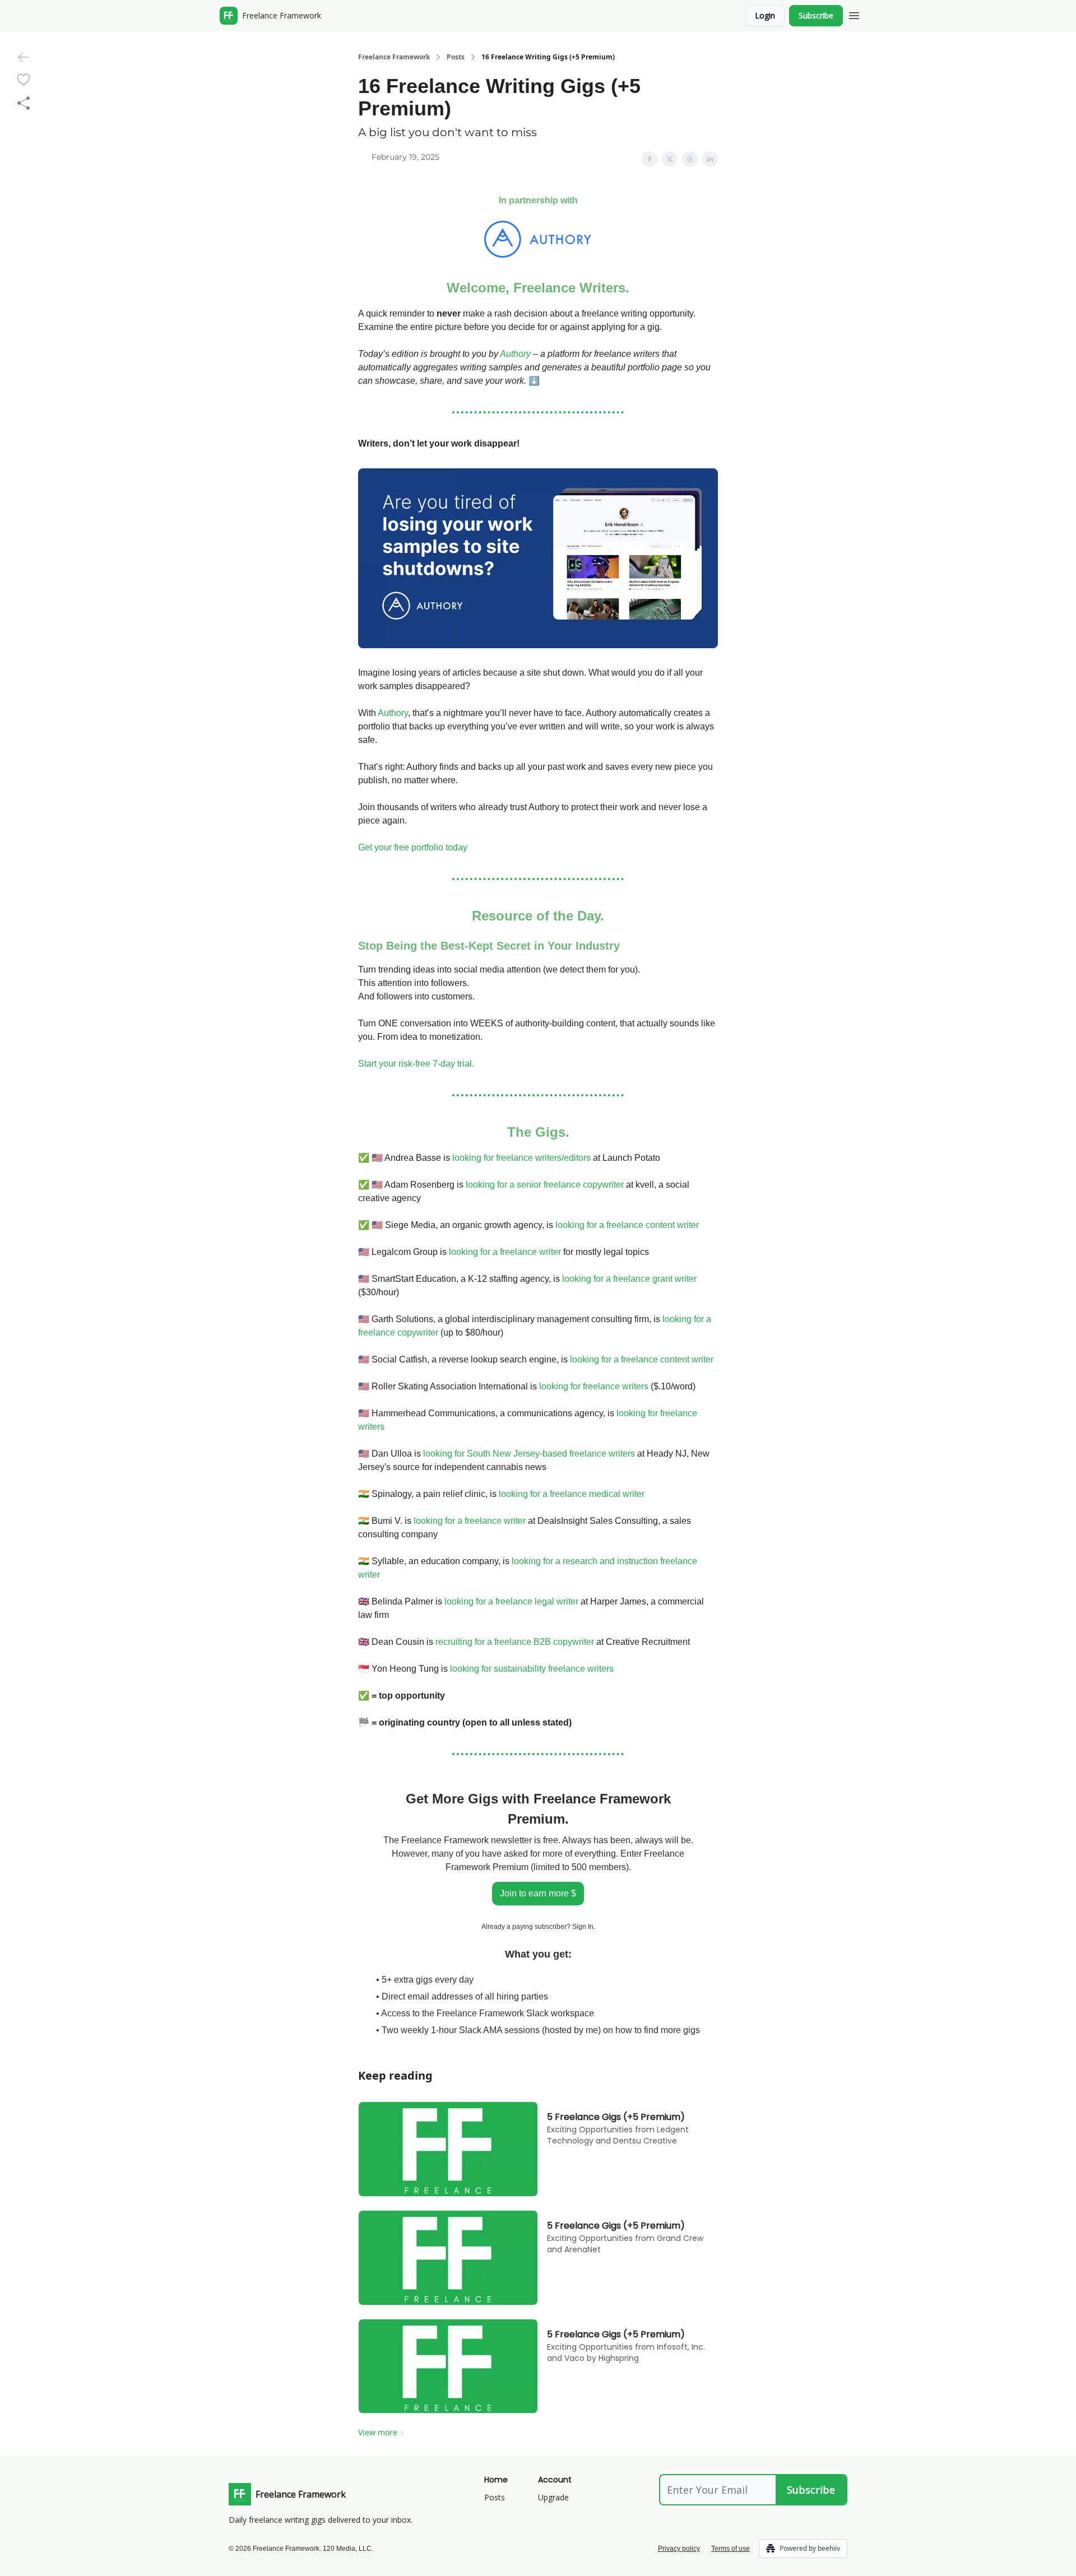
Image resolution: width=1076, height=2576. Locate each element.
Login (765, 15)
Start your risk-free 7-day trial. (416, 1064)
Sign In (583, 1927)
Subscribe (816, 15)
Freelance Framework (394, 57)
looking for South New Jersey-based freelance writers (529, 1454)
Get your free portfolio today (413, 847)
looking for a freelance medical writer (572, 1494)
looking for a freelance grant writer (629, 1279)
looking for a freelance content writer (627, 1225)
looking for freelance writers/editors (521, 1158)
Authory (515, 354)
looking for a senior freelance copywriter (545, 1185)
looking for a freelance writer (505, 1252)
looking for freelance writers (594, 1386)
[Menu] (854, 14)
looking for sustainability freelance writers (532, 1669)
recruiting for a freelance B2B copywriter (515, 1642)
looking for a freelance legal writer (511, 1601)
